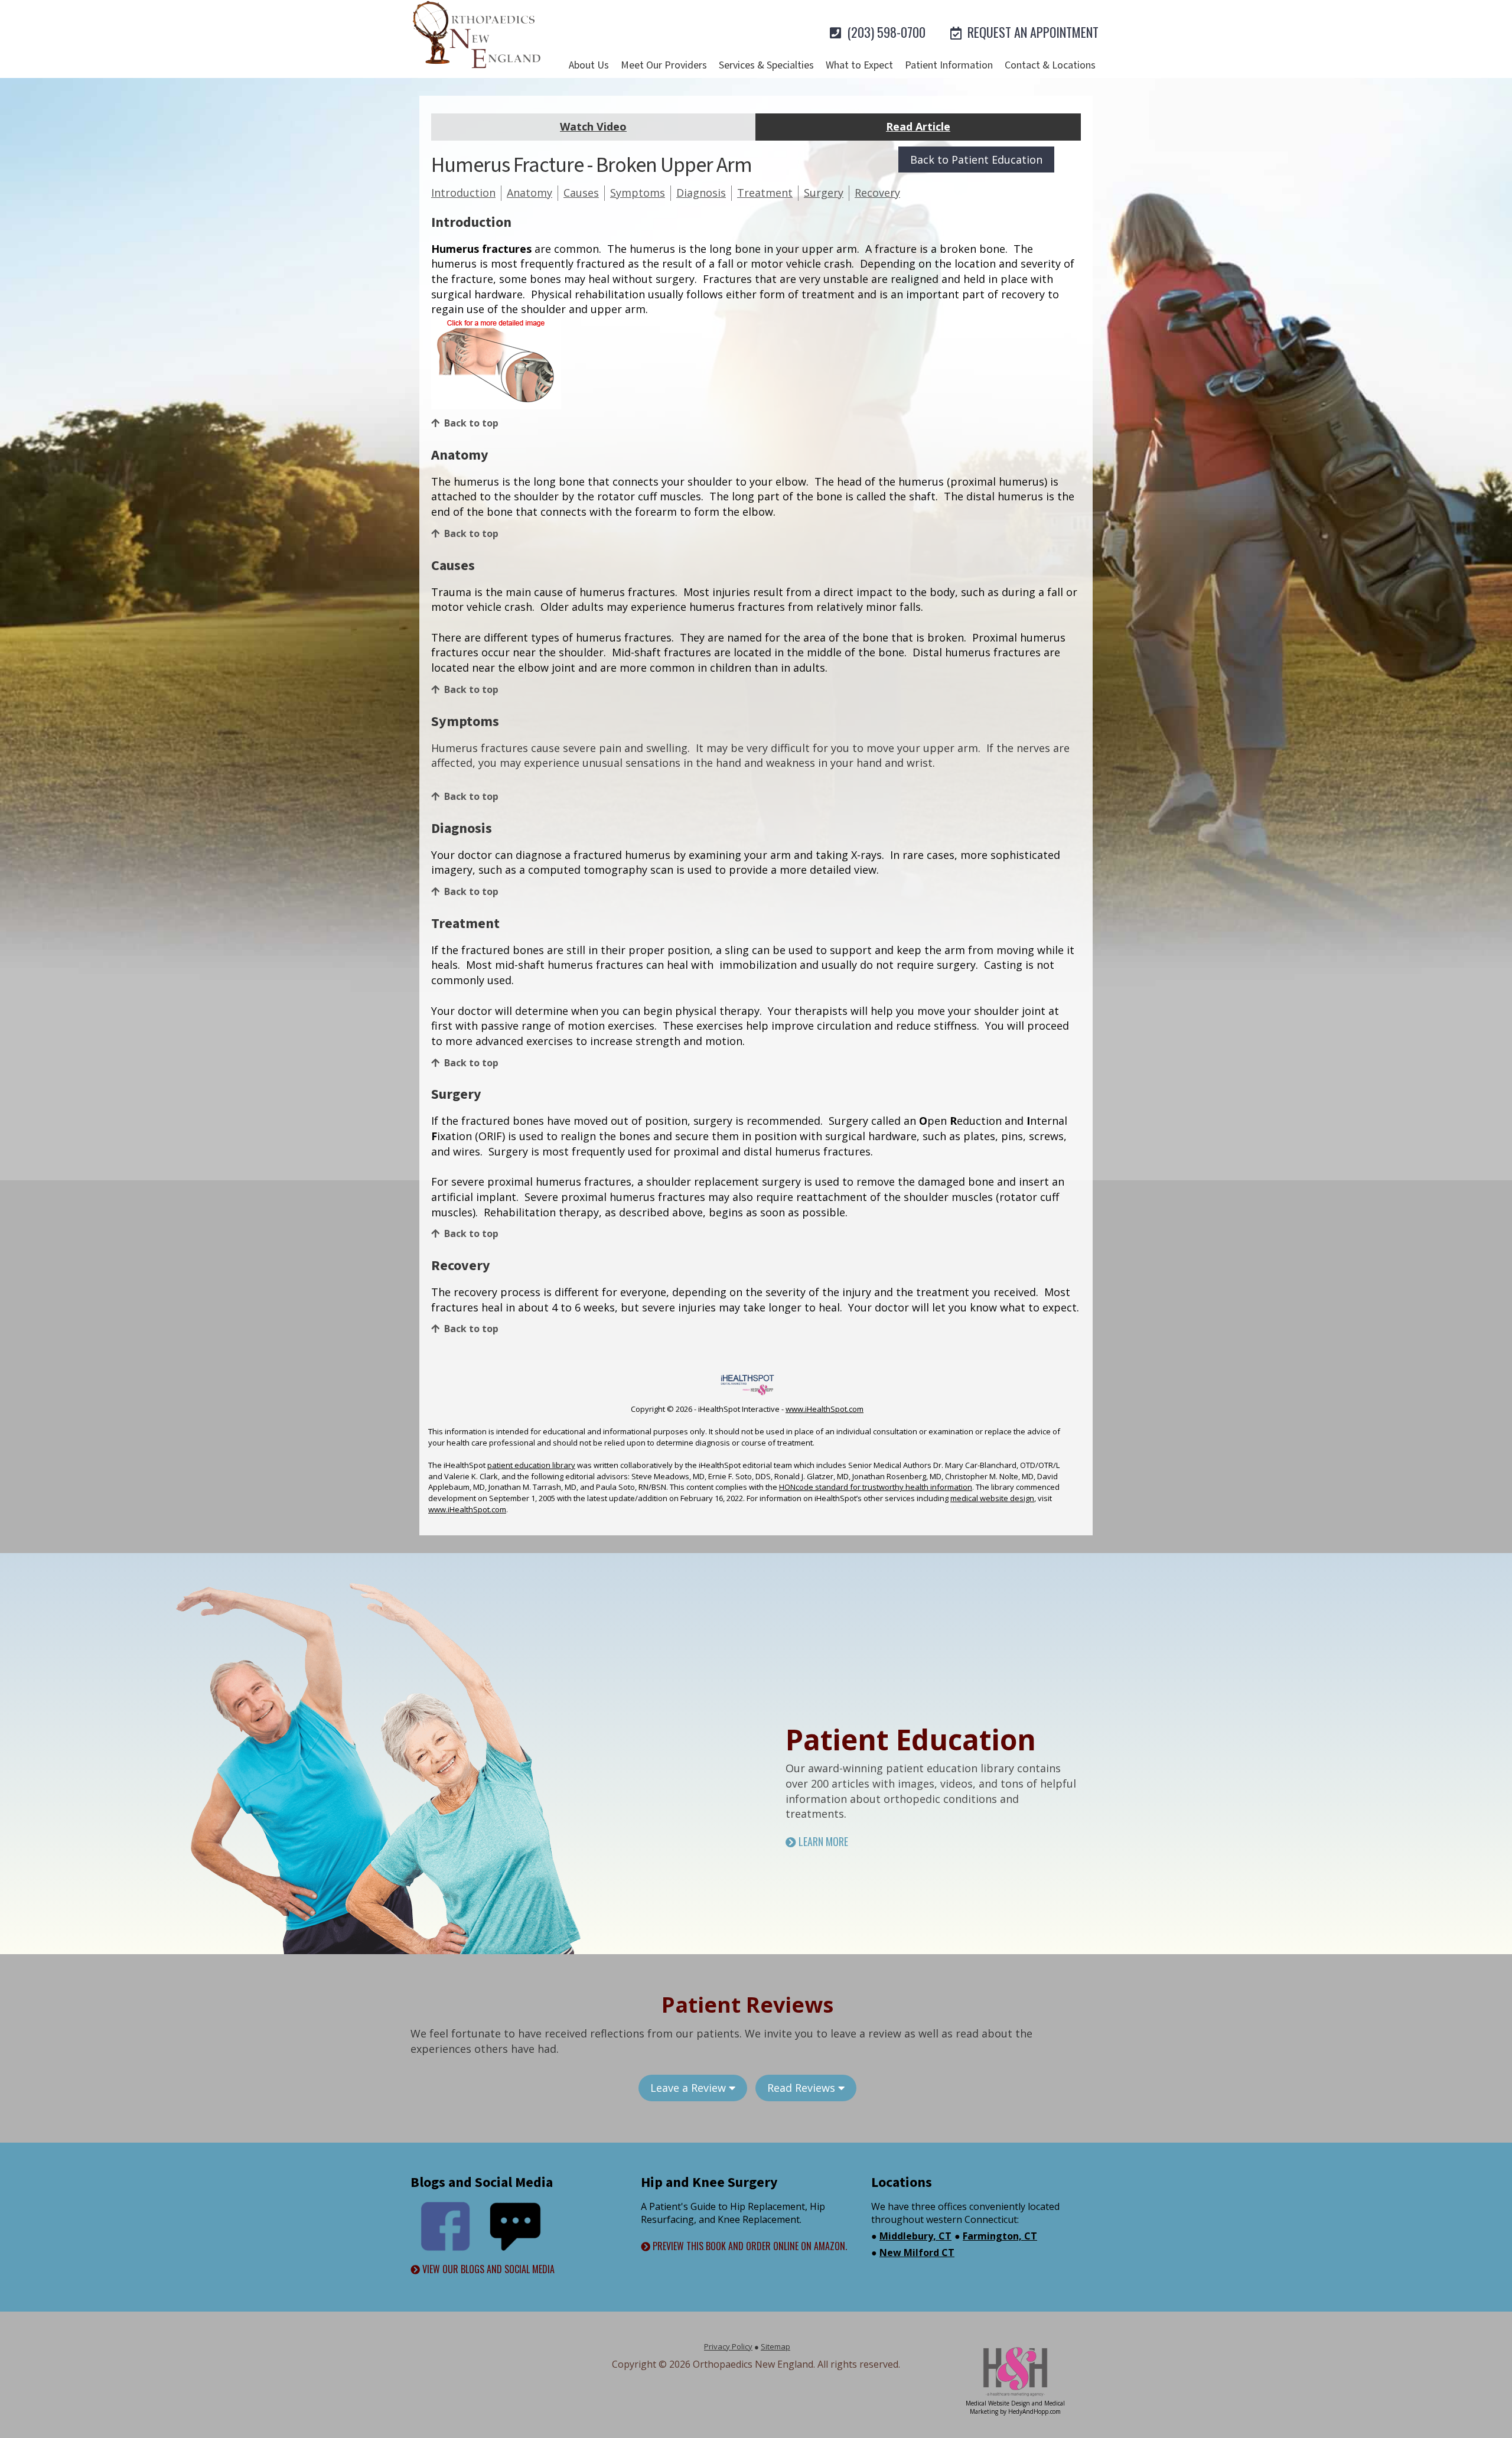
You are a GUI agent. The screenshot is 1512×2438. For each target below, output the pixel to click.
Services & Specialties (766, 65)
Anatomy (529, 193)
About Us (589, 65)
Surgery (824, 193)
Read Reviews (803, 2088)
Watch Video (593, 126)
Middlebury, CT (915, 2236)
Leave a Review (690, 2088)
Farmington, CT (1000, 2236)
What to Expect (859, 65)
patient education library (531, 1465)
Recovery (877, 193)
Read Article (918, 126)
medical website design (992, 1498)
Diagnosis (701, 193)
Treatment (765, 193)
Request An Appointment (1032, 32)
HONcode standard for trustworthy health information (876, 1487)
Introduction (463, 193)
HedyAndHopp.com (1034, 2411)
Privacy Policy (728, 2346)
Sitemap (775, 2346)
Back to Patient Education (976, 160)
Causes (581, 193)
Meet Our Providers (664, 65)
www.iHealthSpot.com (825, 1409)
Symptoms (638, 193)
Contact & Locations (1050, 65)
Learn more (822, 1842)
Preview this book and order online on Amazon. (749, 2246)
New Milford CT (917, 2253)
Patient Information (949, 65)
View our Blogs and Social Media (487, 2269)
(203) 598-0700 (885, 32)
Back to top (471, 423)
